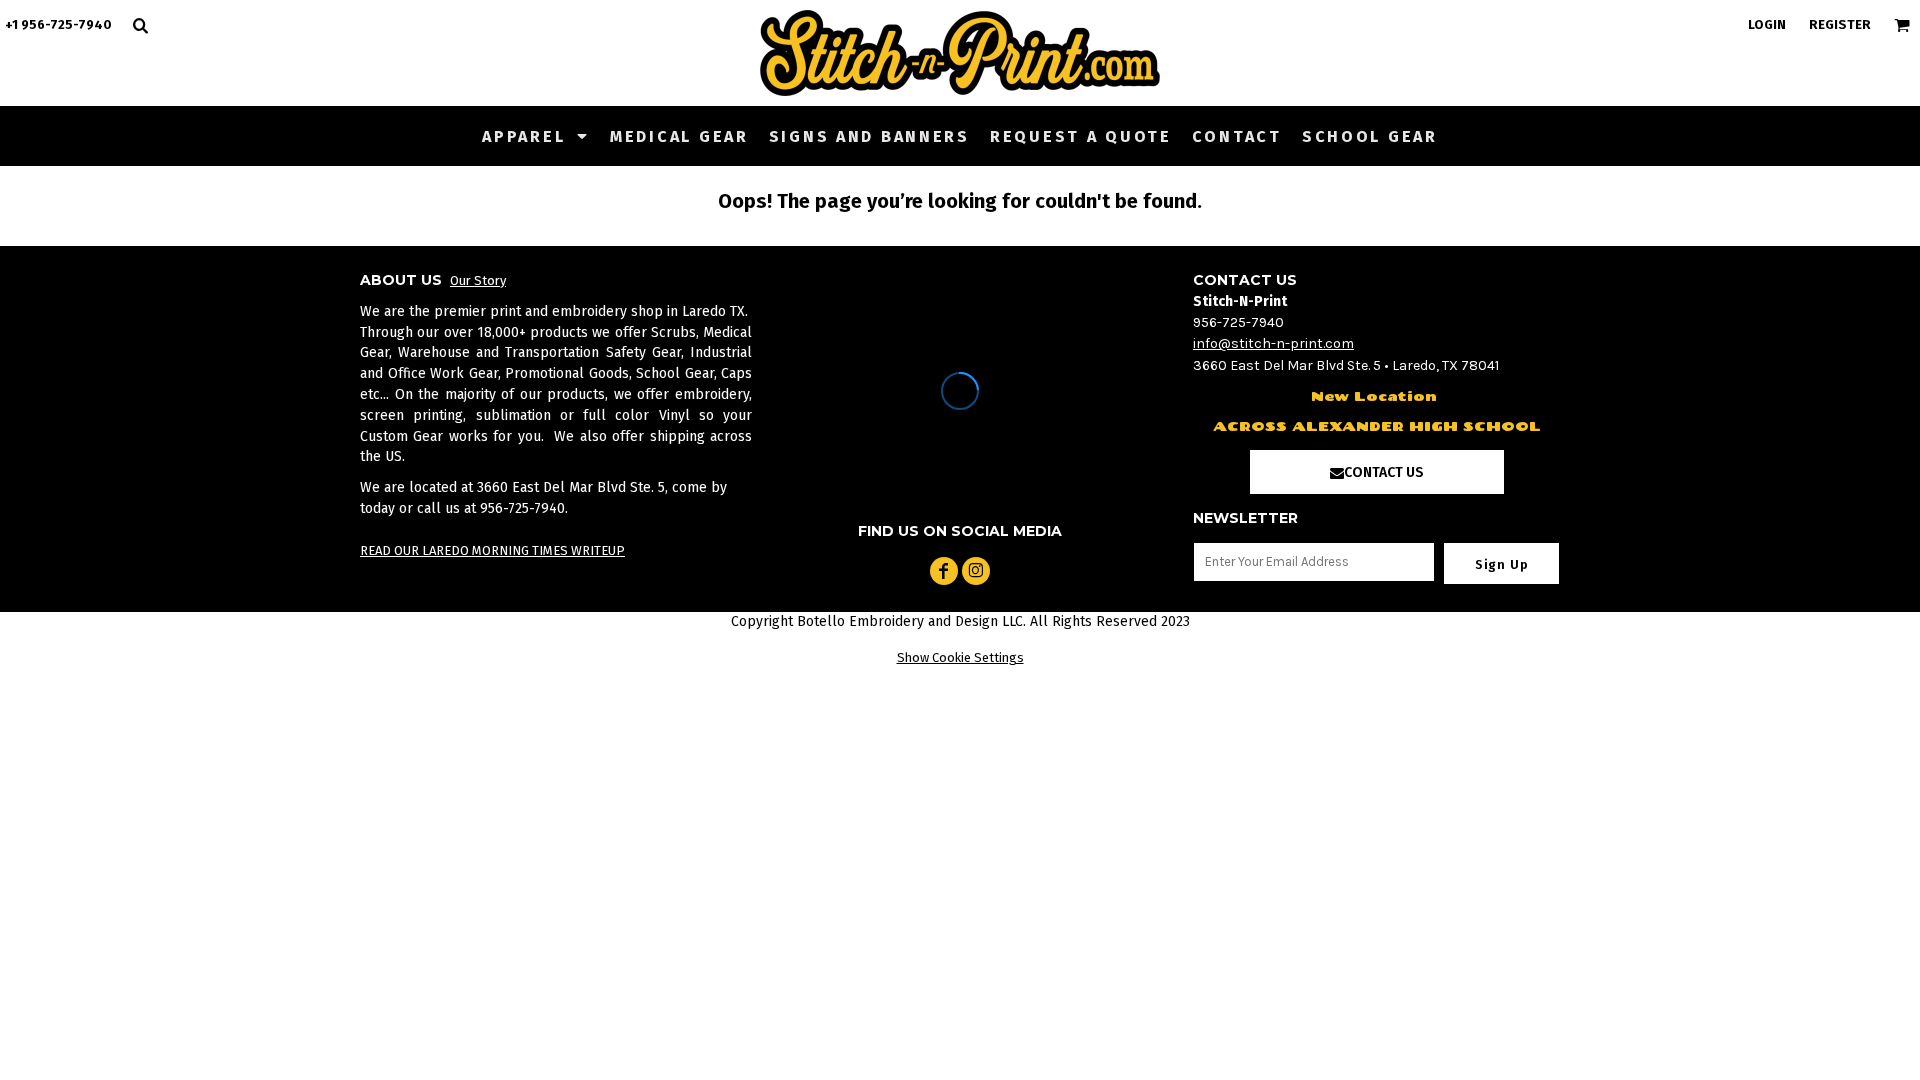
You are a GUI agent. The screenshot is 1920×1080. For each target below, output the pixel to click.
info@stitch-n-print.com (1273, 343)
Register (1840, 24)
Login (1767, 24)
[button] (536, 136)
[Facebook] (944, 571)
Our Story (478, 280)
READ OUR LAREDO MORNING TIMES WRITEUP (492, 550)
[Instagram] (976, 571)
